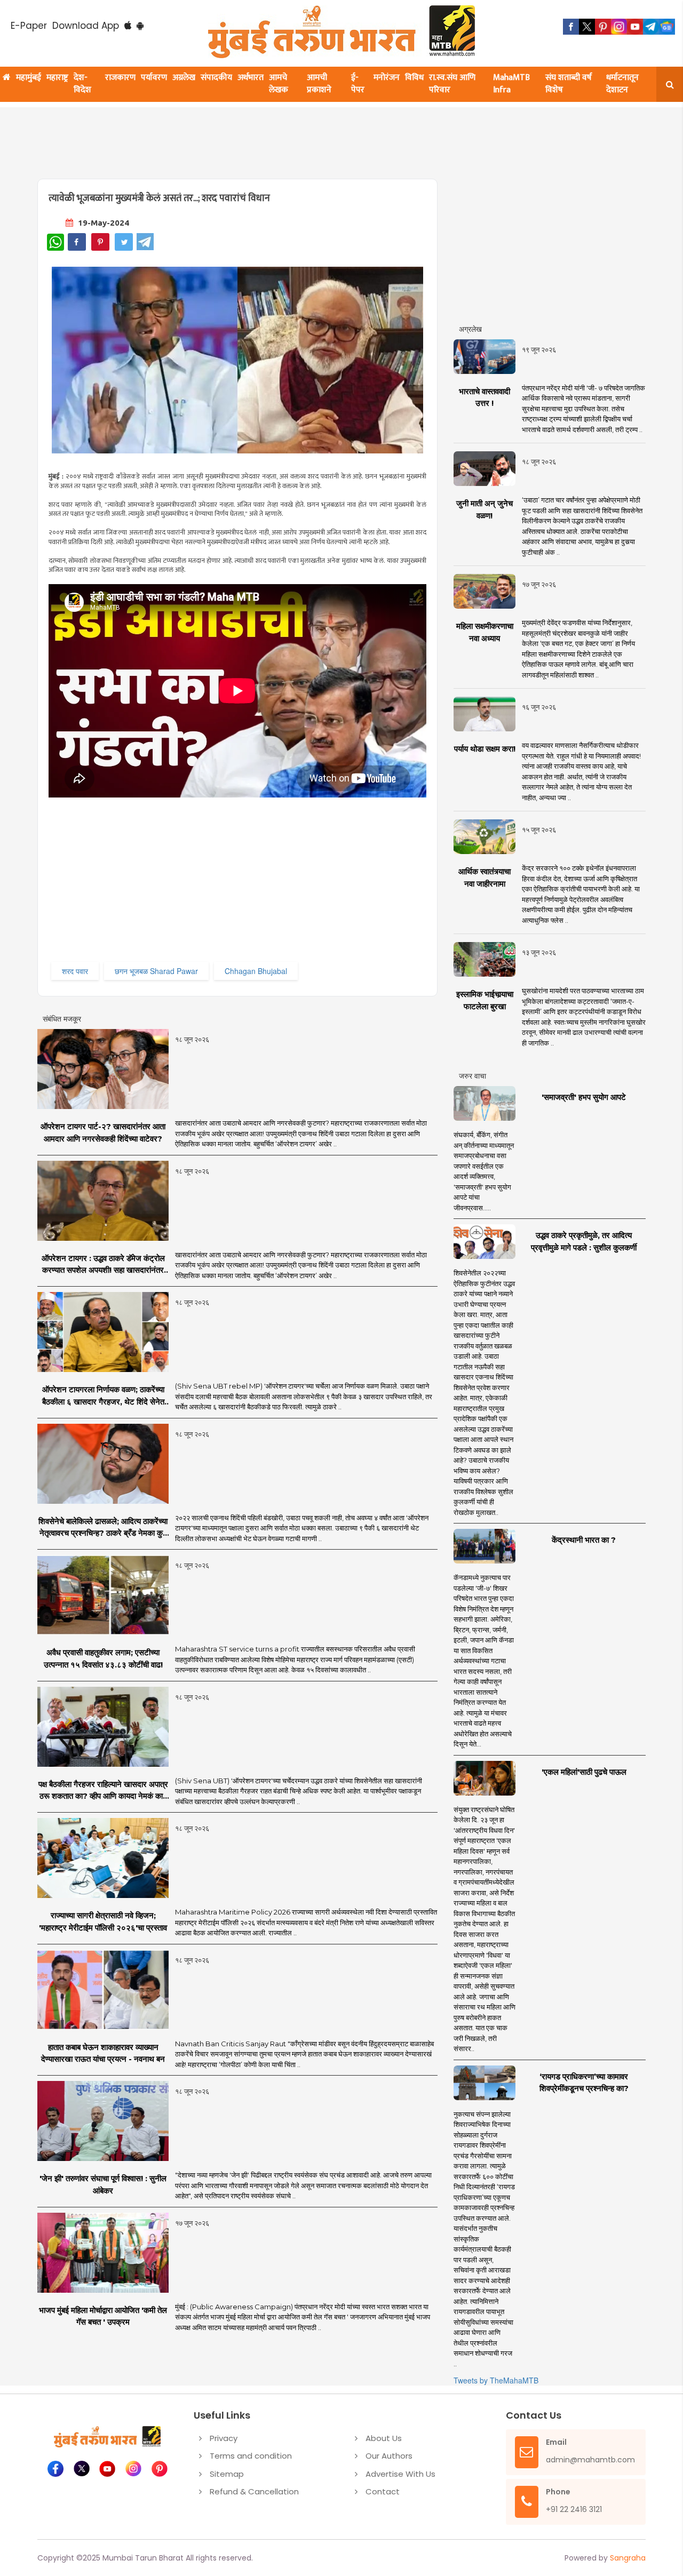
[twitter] (587, 27)
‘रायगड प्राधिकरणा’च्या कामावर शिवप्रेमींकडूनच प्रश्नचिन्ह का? (584, 2083)
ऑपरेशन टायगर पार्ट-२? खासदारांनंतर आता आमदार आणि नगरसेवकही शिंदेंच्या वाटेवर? (103, 1133)
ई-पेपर (358, 84)
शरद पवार (75, 971)
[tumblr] (651, 27)
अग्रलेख (184, 78)
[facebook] (571, 27)
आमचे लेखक (279, 84)
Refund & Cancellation (254, 2491)
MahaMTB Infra (511, 84)
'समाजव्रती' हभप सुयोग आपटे (584, 1097)
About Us (384, 2438)
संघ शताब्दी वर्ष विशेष (569, 84)
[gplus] (619, 27)
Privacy (224, 2438)
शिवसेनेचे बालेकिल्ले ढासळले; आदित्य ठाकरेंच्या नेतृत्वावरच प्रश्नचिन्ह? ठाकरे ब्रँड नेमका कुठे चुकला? (103, 1528)
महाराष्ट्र (57, 78)
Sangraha (628, 2558)
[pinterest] (603, 27)
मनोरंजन (387, 78)
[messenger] (635, 27)
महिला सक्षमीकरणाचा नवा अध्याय (485, 632)
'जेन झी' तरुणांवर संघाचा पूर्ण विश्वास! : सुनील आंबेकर (103, 2184)
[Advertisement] (295, 137)
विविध (414, 78)
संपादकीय (216, 78)
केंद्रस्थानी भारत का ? (584, 1540)
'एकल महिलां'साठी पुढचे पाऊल (584, 1772)
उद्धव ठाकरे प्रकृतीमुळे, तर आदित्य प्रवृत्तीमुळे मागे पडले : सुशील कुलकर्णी (584, 1241)
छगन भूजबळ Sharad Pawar (156, 971)
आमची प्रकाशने (319, 84)
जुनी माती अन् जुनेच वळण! (485, 509)
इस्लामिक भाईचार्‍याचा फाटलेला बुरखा (485, 1000)
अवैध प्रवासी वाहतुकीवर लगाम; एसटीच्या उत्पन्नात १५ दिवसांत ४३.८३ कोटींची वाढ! (103, 1658)
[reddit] (667, 27)
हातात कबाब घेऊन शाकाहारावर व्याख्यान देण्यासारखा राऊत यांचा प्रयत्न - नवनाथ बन (103, 2053)
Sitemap (227, 2474)
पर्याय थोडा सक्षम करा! (485, 749)
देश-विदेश (82, 84)
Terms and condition (251, 2456)
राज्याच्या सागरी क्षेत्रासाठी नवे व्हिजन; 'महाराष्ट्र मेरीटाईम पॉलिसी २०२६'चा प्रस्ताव (103, 1921)
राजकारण (120, 78)
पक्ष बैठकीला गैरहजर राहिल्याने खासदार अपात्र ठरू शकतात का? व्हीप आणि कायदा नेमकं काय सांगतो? (103, 1791)
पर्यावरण (154, 78)
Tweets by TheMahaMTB (496, 2380)
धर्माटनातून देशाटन (622, 84)
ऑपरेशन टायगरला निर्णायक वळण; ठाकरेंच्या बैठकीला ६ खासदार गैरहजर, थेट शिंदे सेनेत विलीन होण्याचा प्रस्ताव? (103, 1396)
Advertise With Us (400, 2474)
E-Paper (29, 26)
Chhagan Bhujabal (256, 971)
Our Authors (389, 2456)
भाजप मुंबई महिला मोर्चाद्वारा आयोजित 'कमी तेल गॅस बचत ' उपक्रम (103, 2316)
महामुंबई (29, 78)
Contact (383, 2491)
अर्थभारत (251, 78)
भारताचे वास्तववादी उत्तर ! (485, 397)
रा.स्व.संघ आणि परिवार (452, 84)
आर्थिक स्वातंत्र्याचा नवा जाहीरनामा (485, 878)
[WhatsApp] (55, 242)
